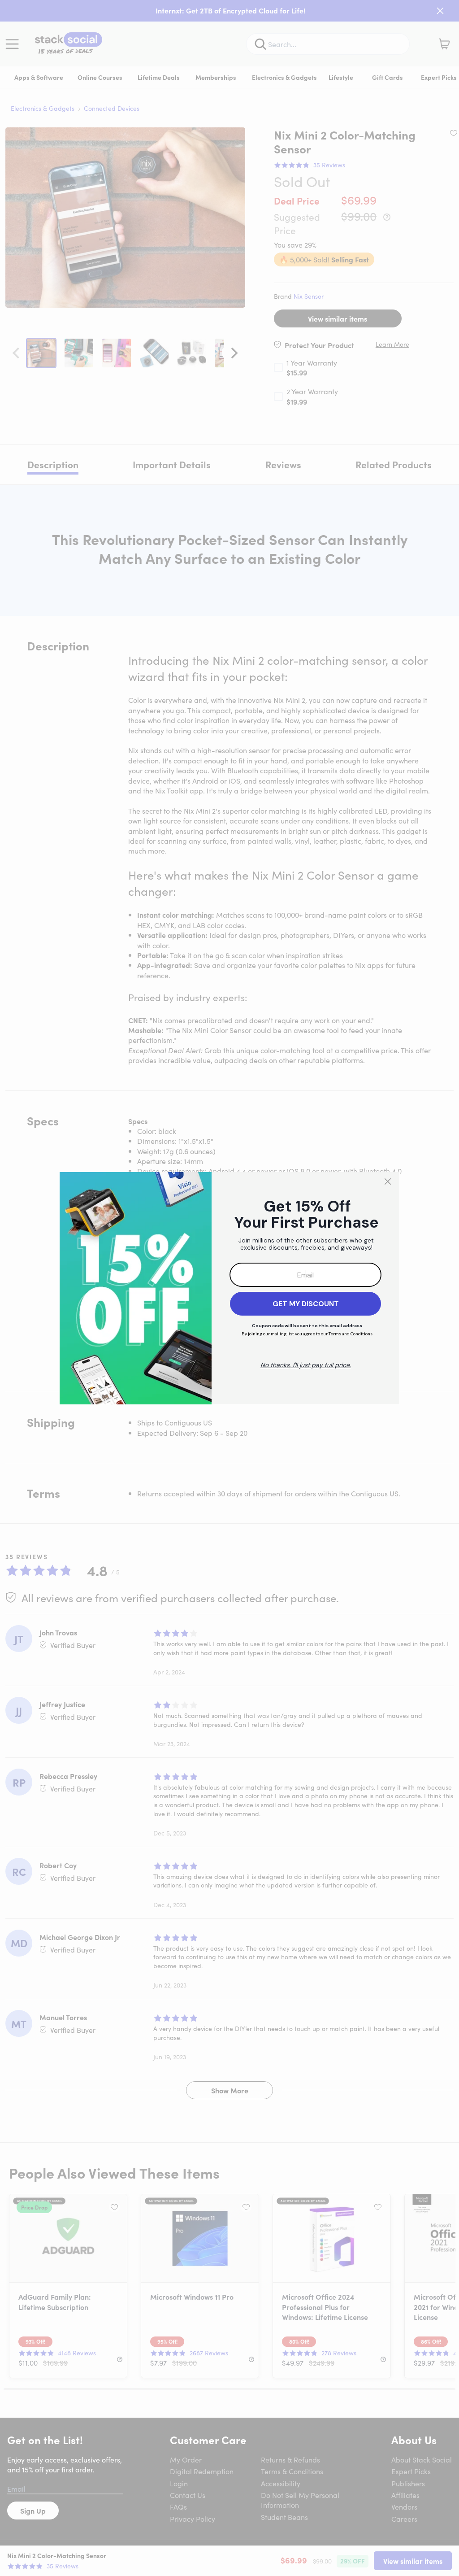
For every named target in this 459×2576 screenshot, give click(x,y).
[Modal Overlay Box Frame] (229, 1288)
